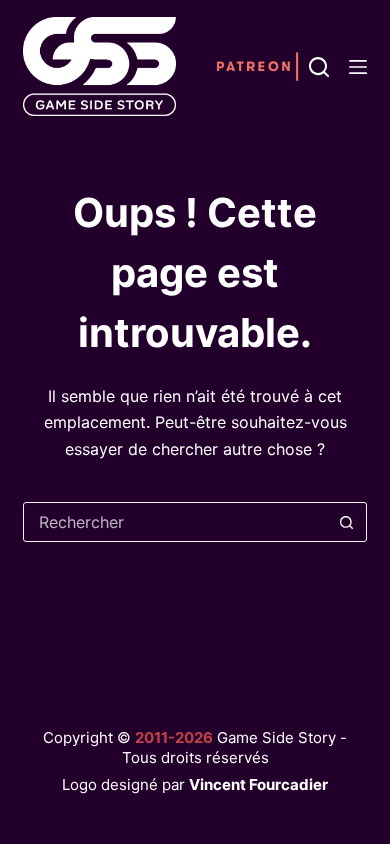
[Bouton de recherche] (347, 522)
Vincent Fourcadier (258, 784)
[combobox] (175, 522)
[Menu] (358, 67)
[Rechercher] (319, 67)
